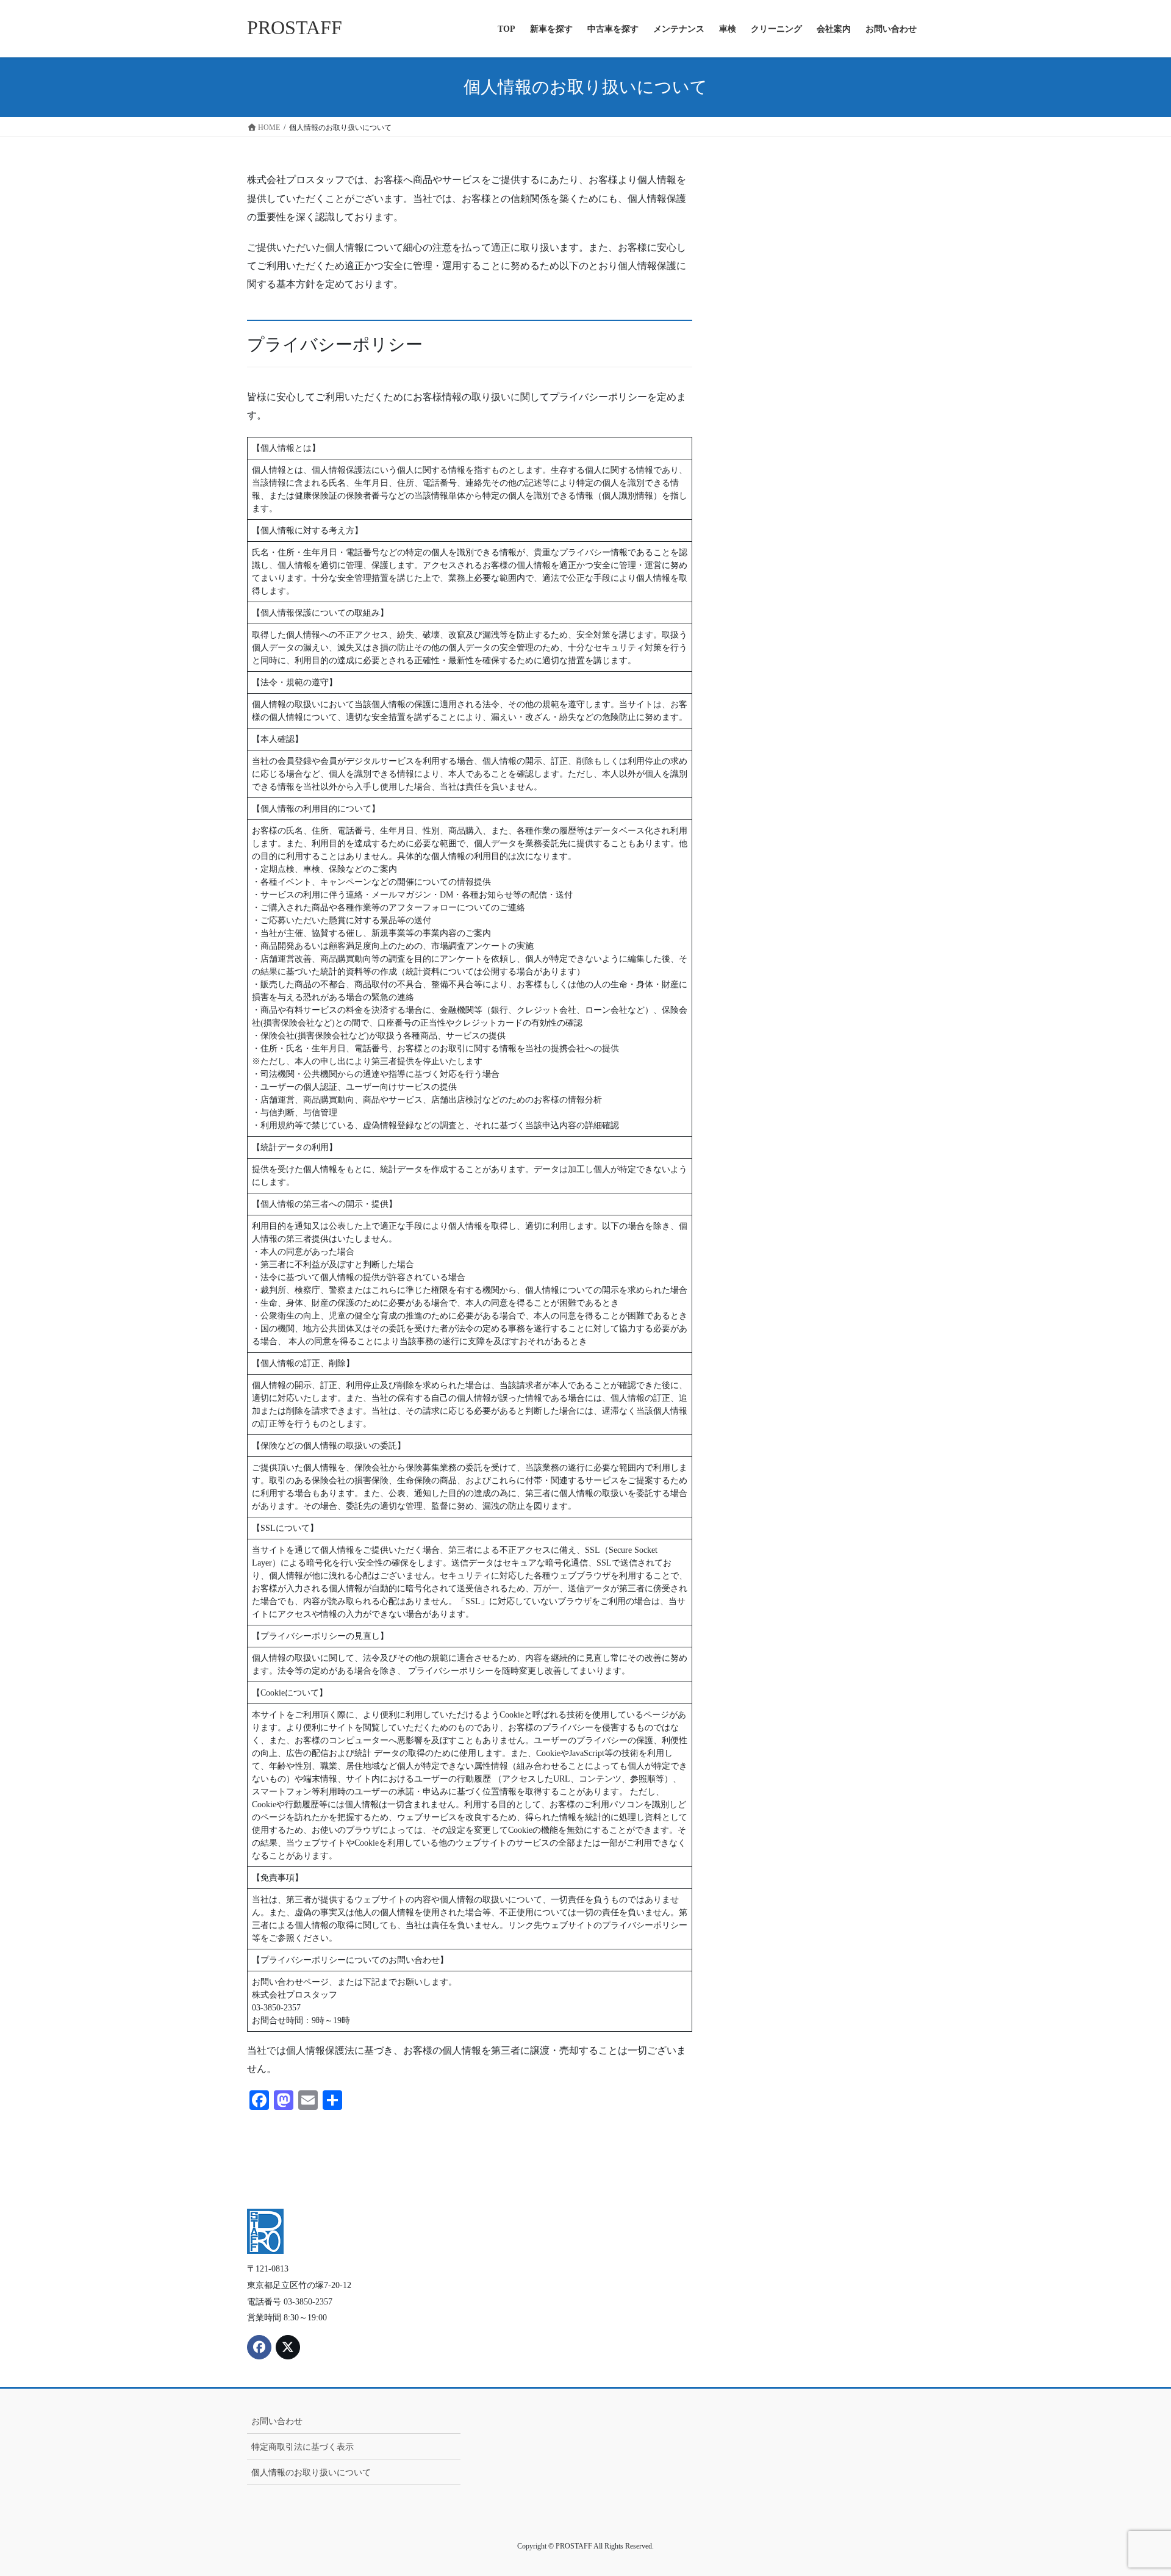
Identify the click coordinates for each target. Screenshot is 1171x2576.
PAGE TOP (1133, 2488)
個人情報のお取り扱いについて (311, 2473)
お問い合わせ (277, 2421)
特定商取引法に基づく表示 (303, 2447)
